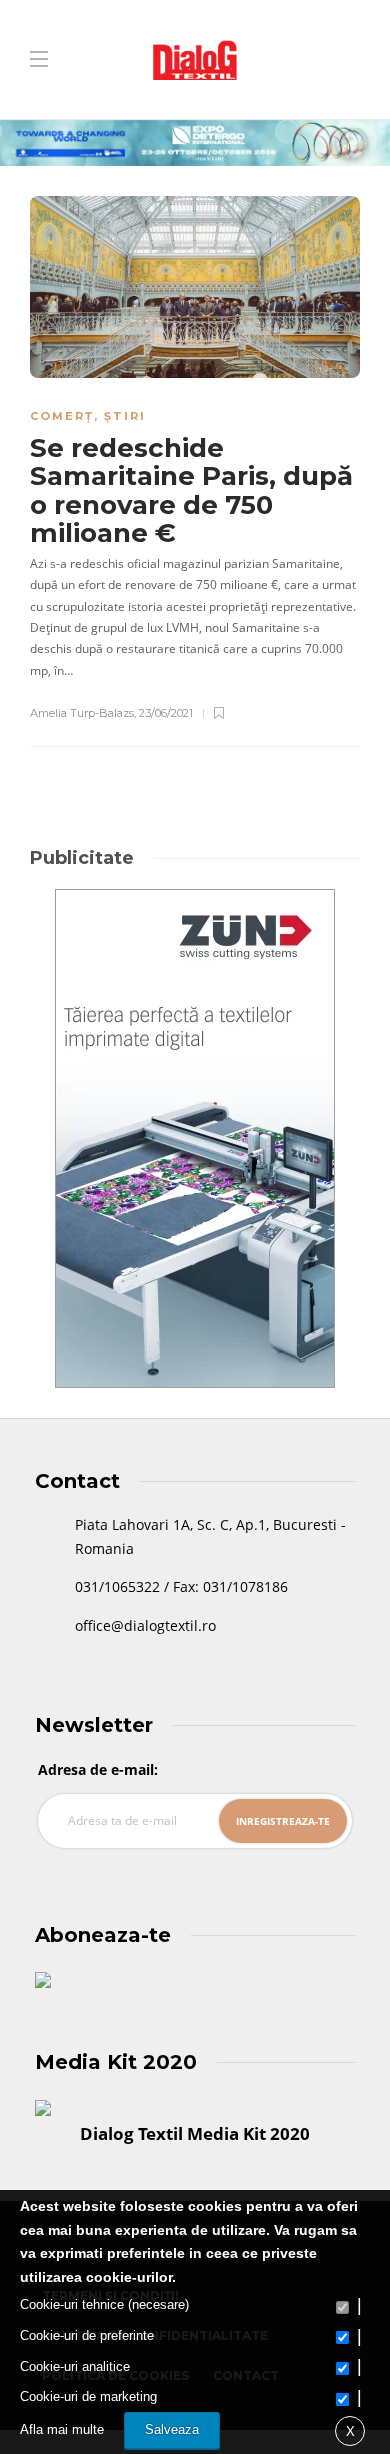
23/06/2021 (166, 713)
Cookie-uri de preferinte (87, 2335)
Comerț (62, 416)
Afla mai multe (62, 2429)
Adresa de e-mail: (98, 1769)
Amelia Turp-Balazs (82, 713)
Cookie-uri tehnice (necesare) (104, 2304)
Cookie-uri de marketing (88, 2396)
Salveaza (172, 2429)
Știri (125, 416)
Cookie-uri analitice (75, 2366)
